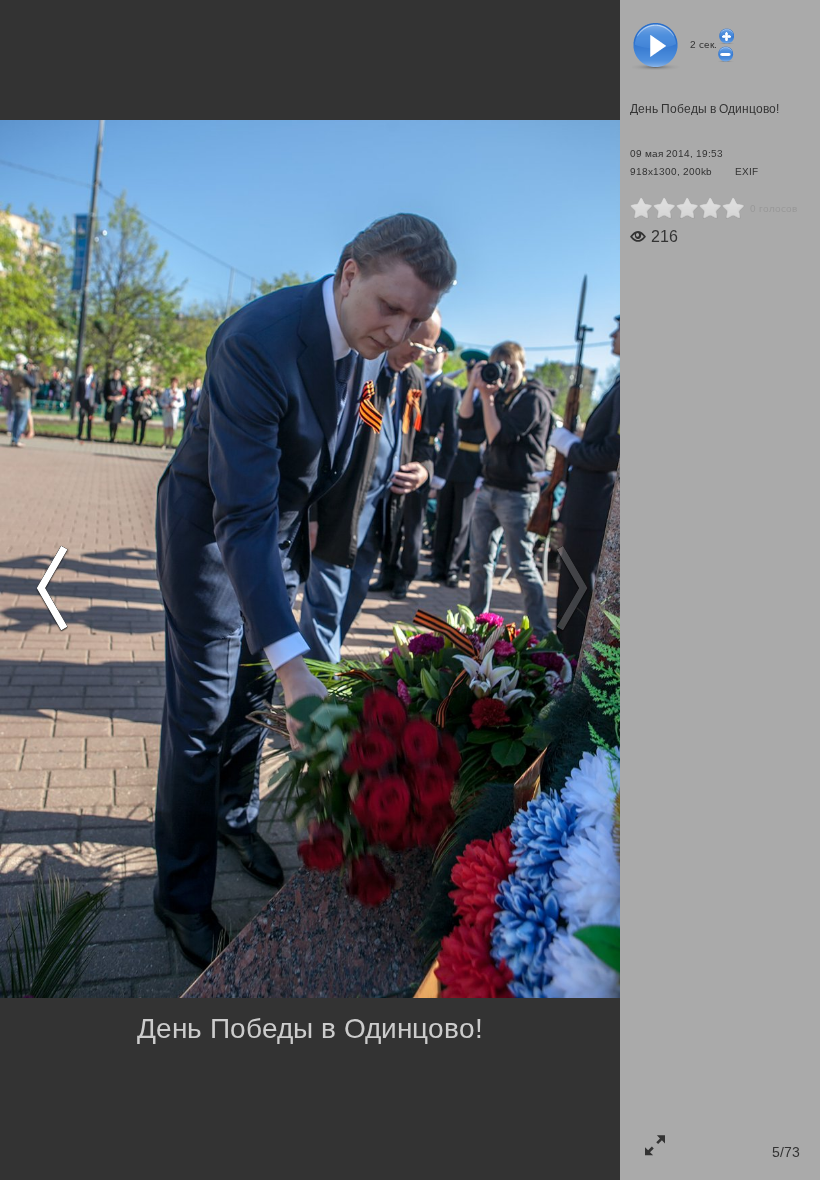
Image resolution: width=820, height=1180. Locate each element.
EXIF (746, 171)
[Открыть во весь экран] (655, 1145)
